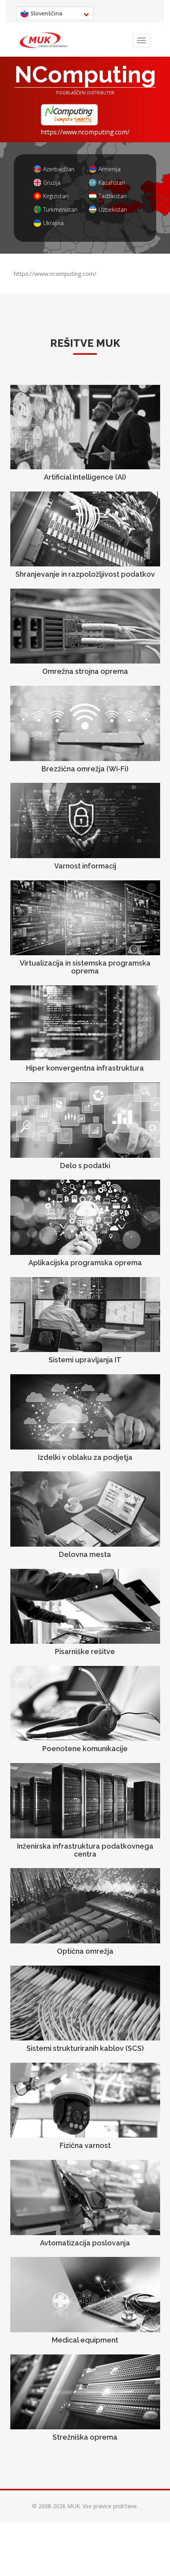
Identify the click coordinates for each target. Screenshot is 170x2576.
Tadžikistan (112, 196)
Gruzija (52, 183)
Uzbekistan (113, 209)
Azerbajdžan (59, 169)
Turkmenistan (60, 209)
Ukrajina (53, 223)
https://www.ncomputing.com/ (85, 132)
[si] (43, 40)
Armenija (110, 169)
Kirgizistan (56, 196)
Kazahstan (112, 183)
